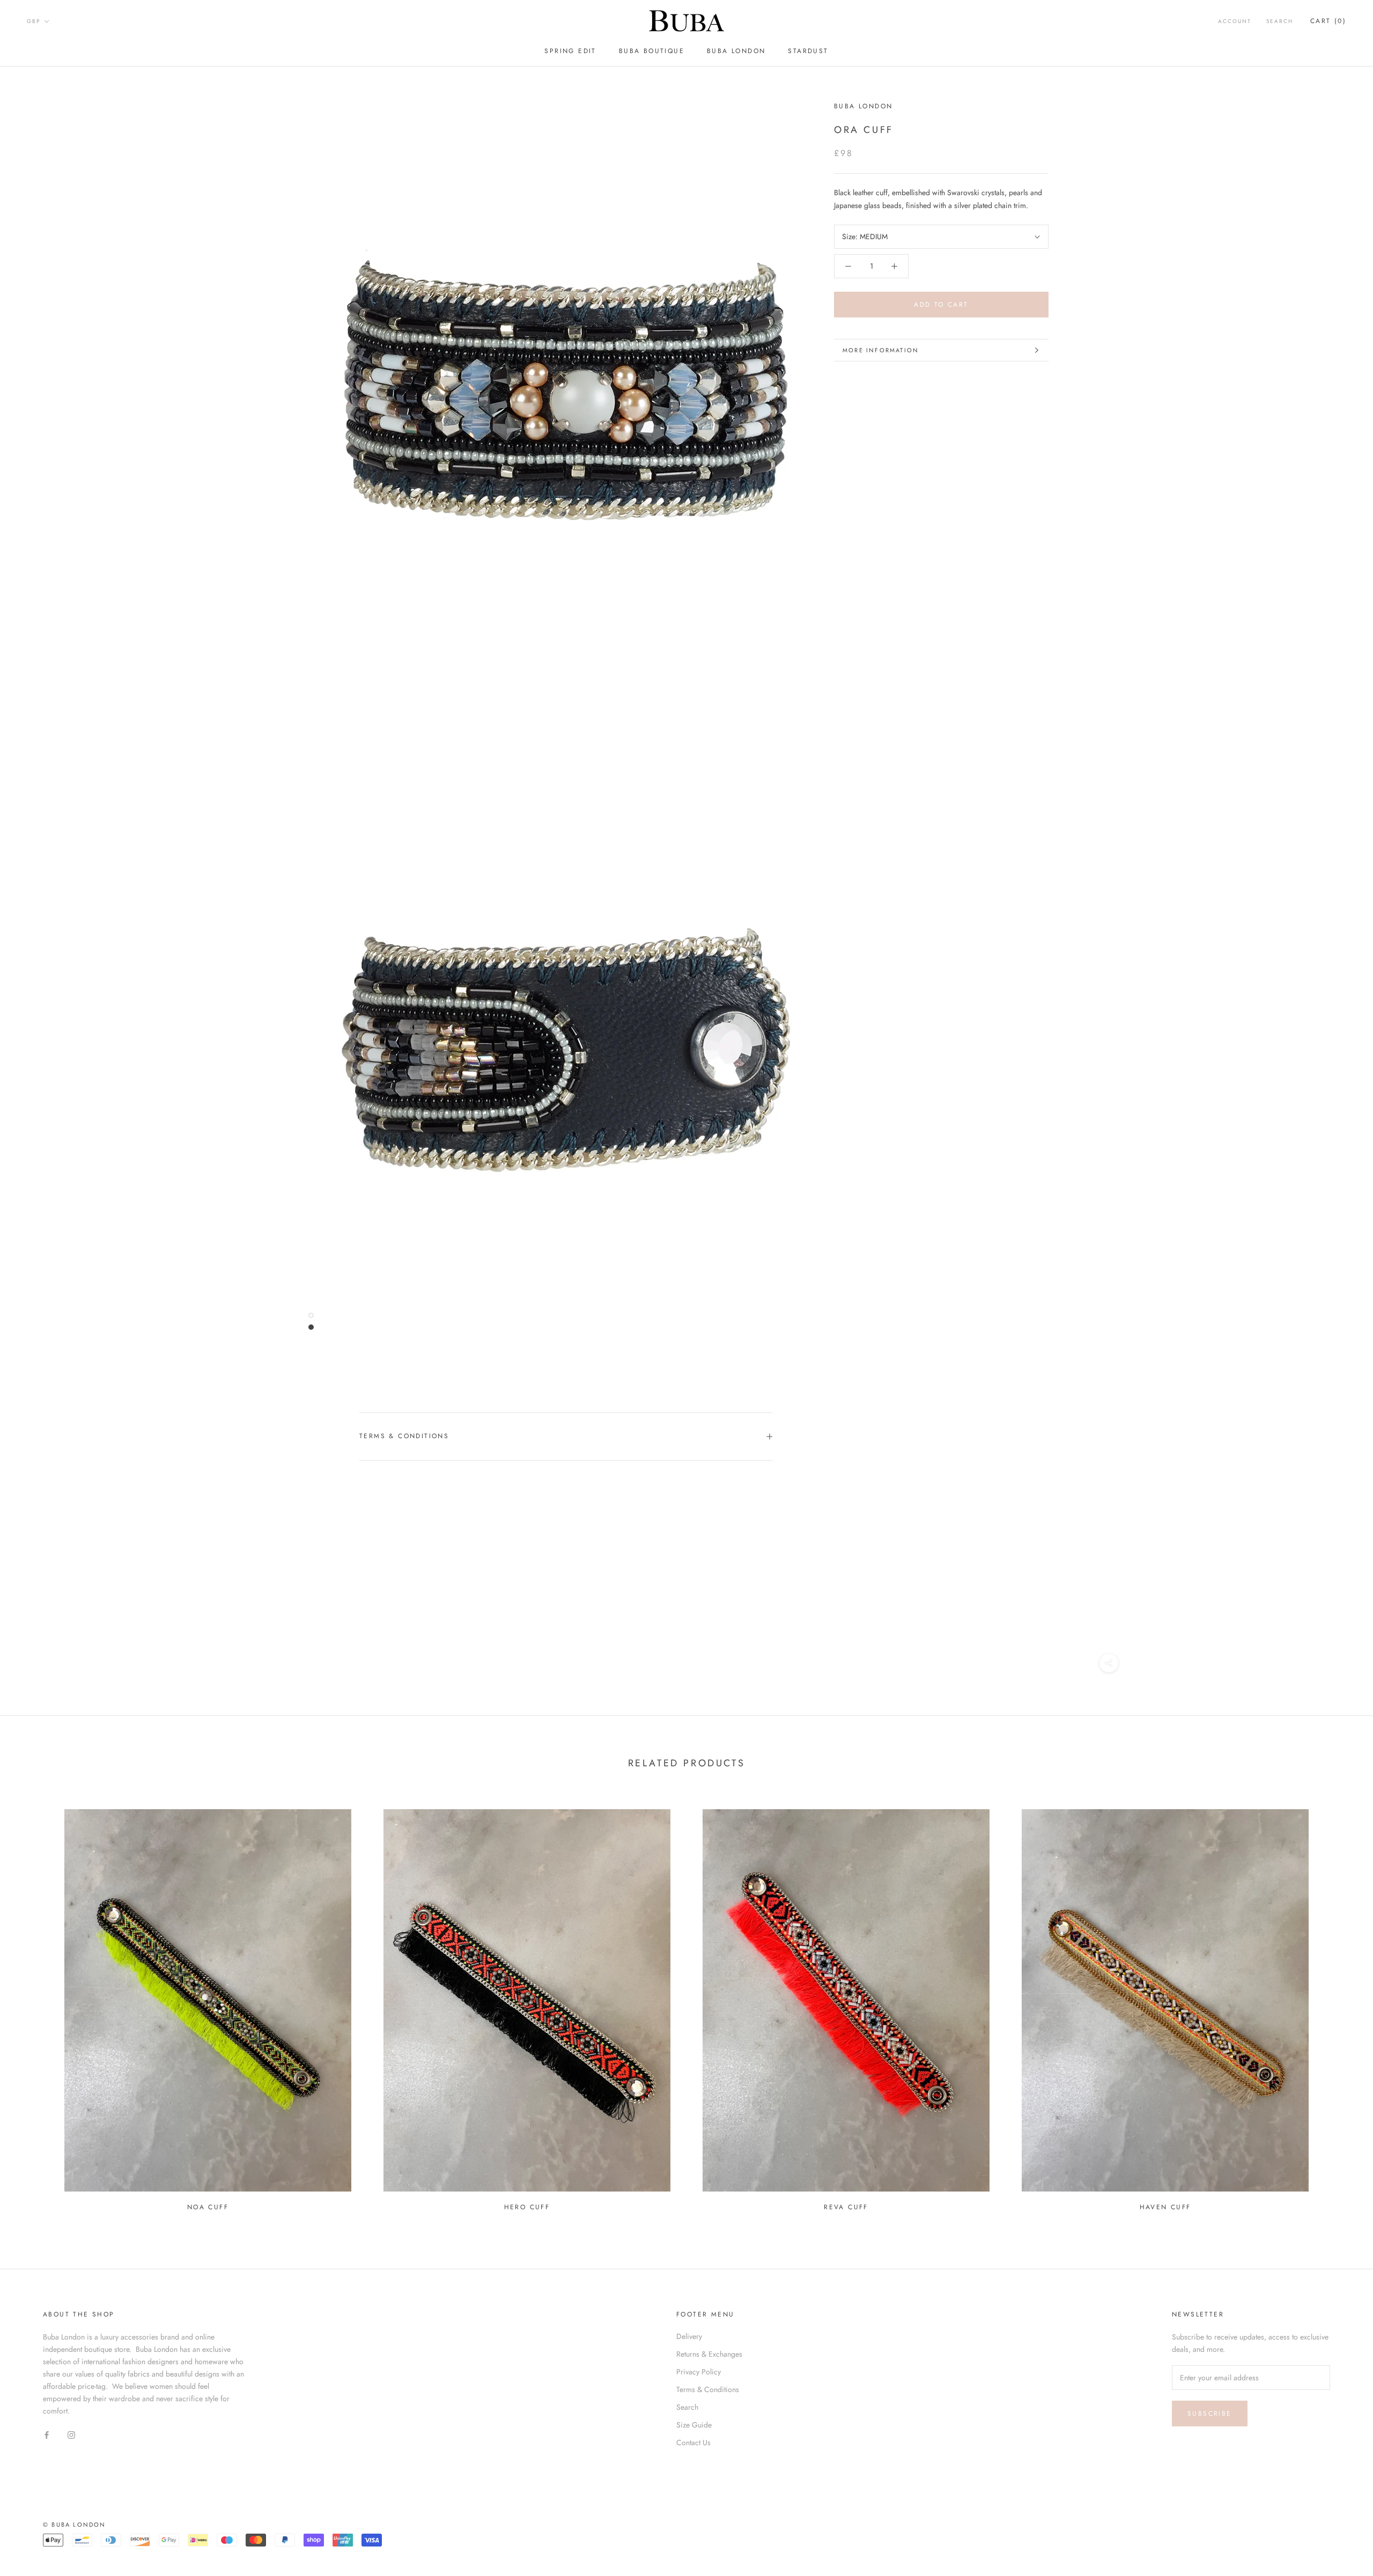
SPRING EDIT (570, 51)
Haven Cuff (1165, 2207)
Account (1235, 21)
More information (881, 350)
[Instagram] (71, 2434)
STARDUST (808, 51)
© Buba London (75, 2525)
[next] (1339, 2005)
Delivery (689, 2336)
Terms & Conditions (404, 1436)
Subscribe (1210, 2414)
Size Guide (694, 2425)
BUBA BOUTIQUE (652, 51)
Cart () (1328, 21)
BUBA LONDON (736, 51)
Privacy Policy (699, 2372)
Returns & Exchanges (709, 2354)
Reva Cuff (846, 2207)
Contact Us (693, 2442)
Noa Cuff (208, 2207)
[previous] (34, 2005)
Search (1280, 21)
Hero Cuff (527, 2207)
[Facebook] (47, 2434)
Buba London (863, 106)
